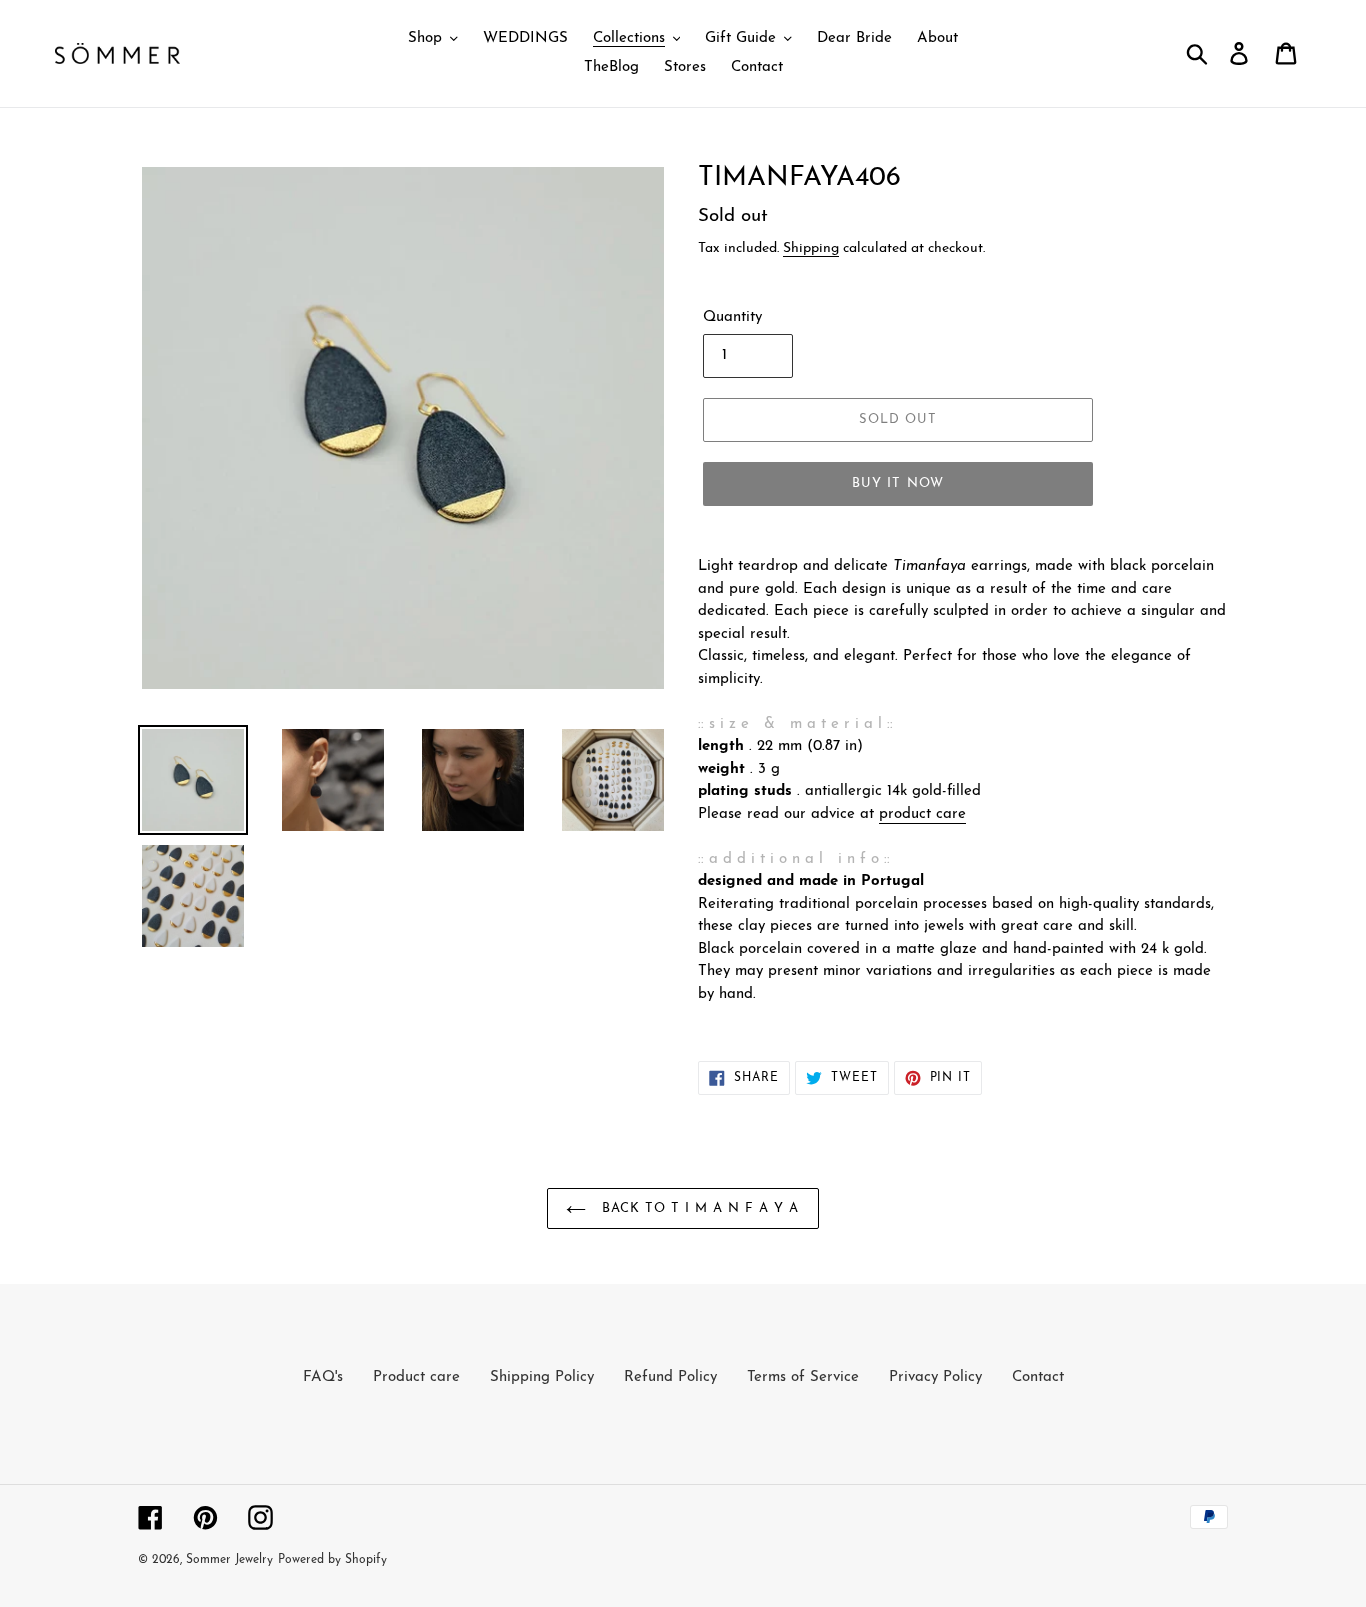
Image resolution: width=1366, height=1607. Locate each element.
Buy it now (897, 483)
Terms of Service (803, 1377)
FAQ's (323, 1377)
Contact (1038, 1377)
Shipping (811, 248)
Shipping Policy (542, 1377)
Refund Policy (670, 1377)
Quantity (732, 317)
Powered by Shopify (332, 1560)
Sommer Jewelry (229, 1560)
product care (922, 814)
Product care (416, 1377)
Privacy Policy (935, 1377)
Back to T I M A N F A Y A (697, 1208)
